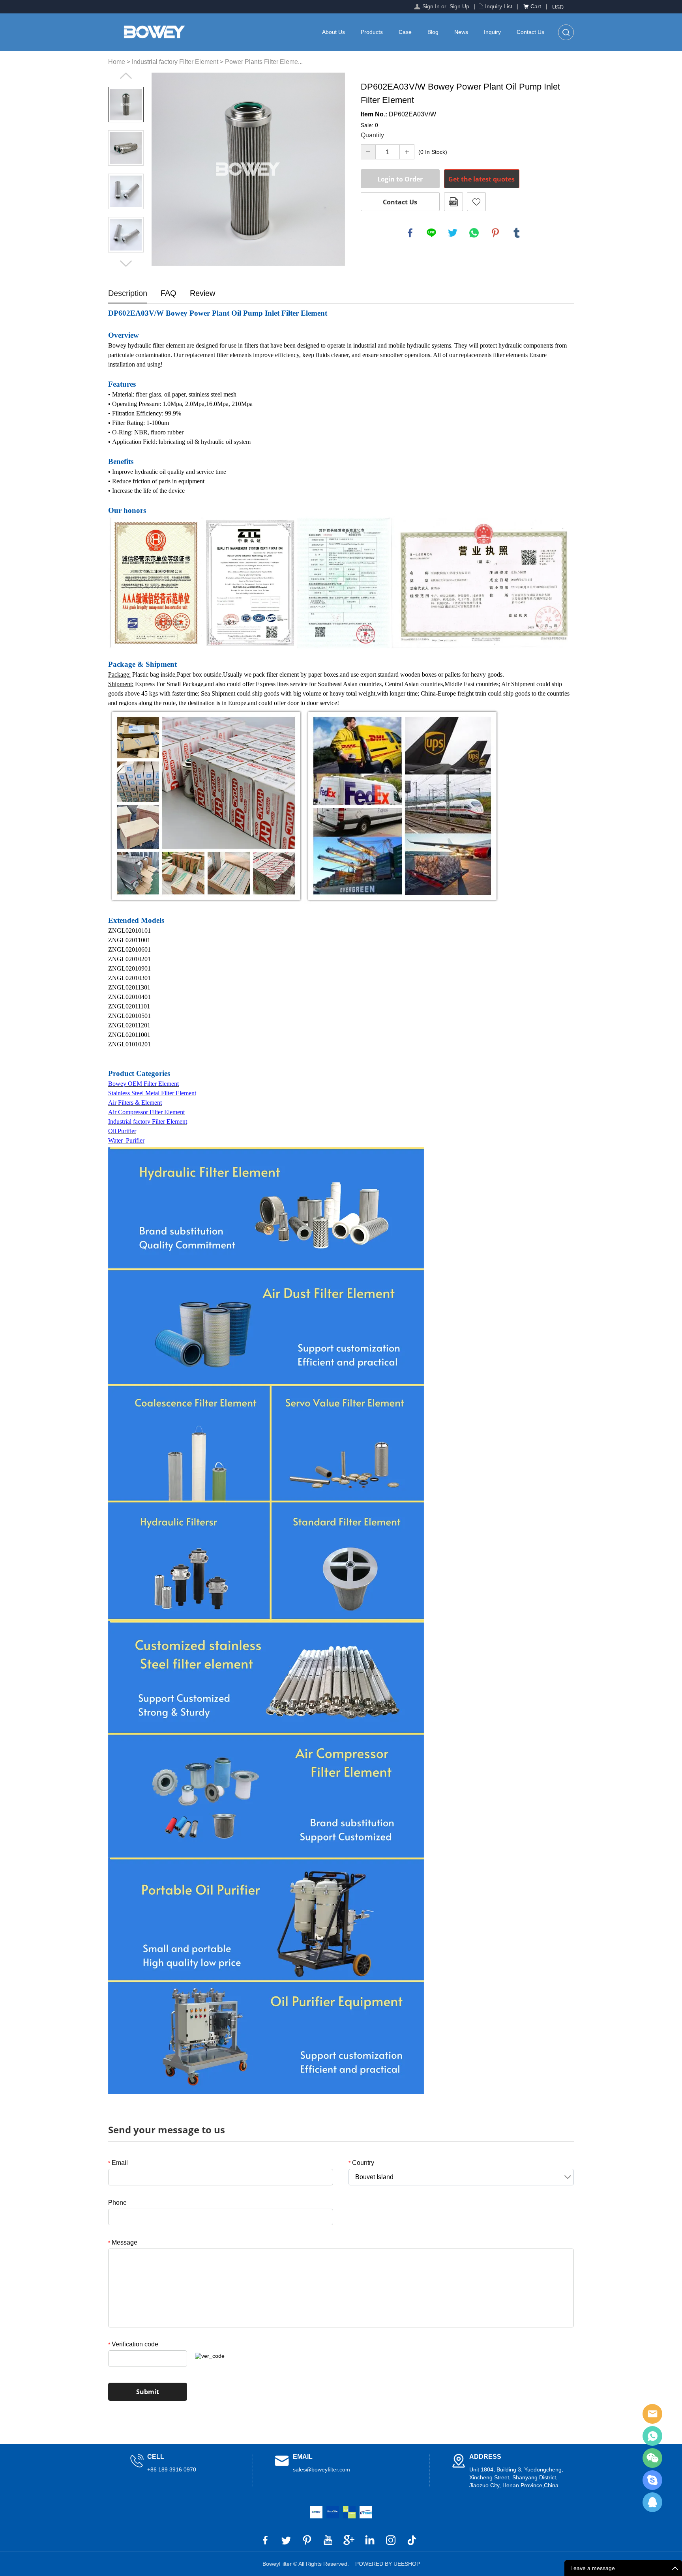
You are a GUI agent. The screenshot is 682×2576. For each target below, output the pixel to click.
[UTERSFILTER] (366, 2512)
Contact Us (530, 32)
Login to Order (400, 179)
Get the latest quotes (482, 179)
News (461, 32)
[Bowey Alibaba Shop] (316, 2512)
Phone (117, 2203)
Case (405, 32)
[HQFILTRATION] (349, 2512)
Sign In (431, 6)
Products (372, 32)
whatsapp (474, 233)
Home (117, 62)
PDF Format (453, 202)
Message (123, 2242)
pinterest (495, 233)
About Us (334, 32)
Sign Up (459, 6)
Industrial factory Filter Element (175, 62)
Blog (433, 32)
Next (126, 264)
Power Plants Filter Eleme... (264, 62)
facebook (410, 233)
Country (361, 2163)
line (431, 233)
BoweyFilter (652, 2414)
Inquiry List (499, 6)
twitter (453, 233)
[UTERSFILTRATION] (333, 2512)
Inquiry (492, 32)
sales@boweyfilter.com (321, 2469)
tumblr (517, 233)
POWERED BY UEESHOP (388, 2564)
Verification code (133, 2344)
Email (118, 2163)
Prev (126, 76)
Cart (536, 6)
